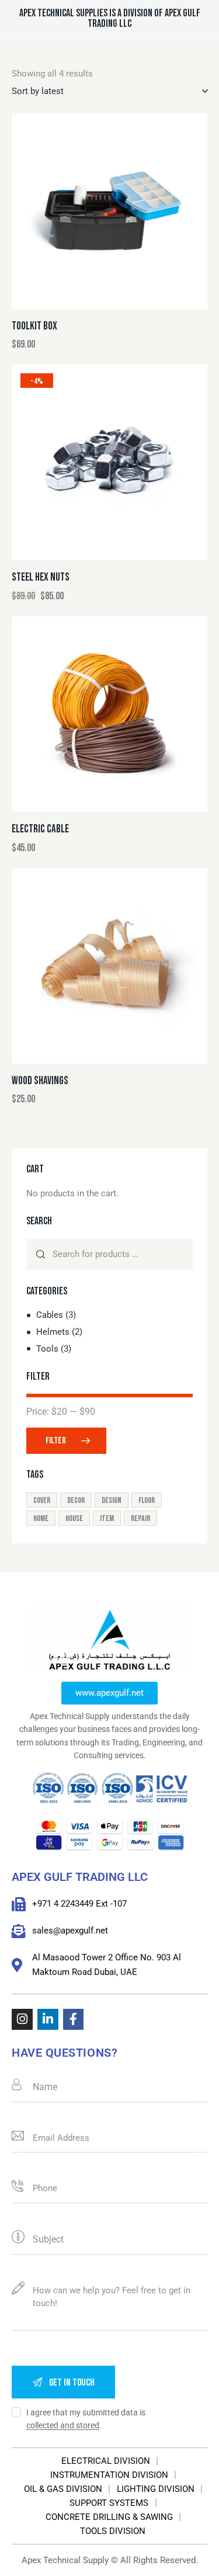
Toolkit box (34, 326)
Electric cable (40, 829)
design (112, 1500)
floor (147, 1500)
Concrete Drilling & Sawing (109, 2517)
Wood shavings (40, 1081)
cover (42, 1500)
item (107, 1518)
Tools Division (113, 2531)
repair (140, 1518)
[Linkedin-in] (48, 2019)
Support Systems (109, 2503)
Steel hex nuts (41, 577)
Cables (50, 1315)
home (41, 1518)
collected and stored (63, 2426)
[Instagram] (22, 2019)
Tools (47, 1349)
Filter (56, 1441)
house (74, 1518)
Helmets (53, 1332)
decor (76, 1500)
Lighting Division (156, 2489)
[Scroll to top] (200, 2557)
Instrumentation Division (109, 2475)
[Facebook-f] (74, 2019)
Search (41, 1254)
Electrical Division (106, 2461)
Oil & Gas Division (63, 2489)
